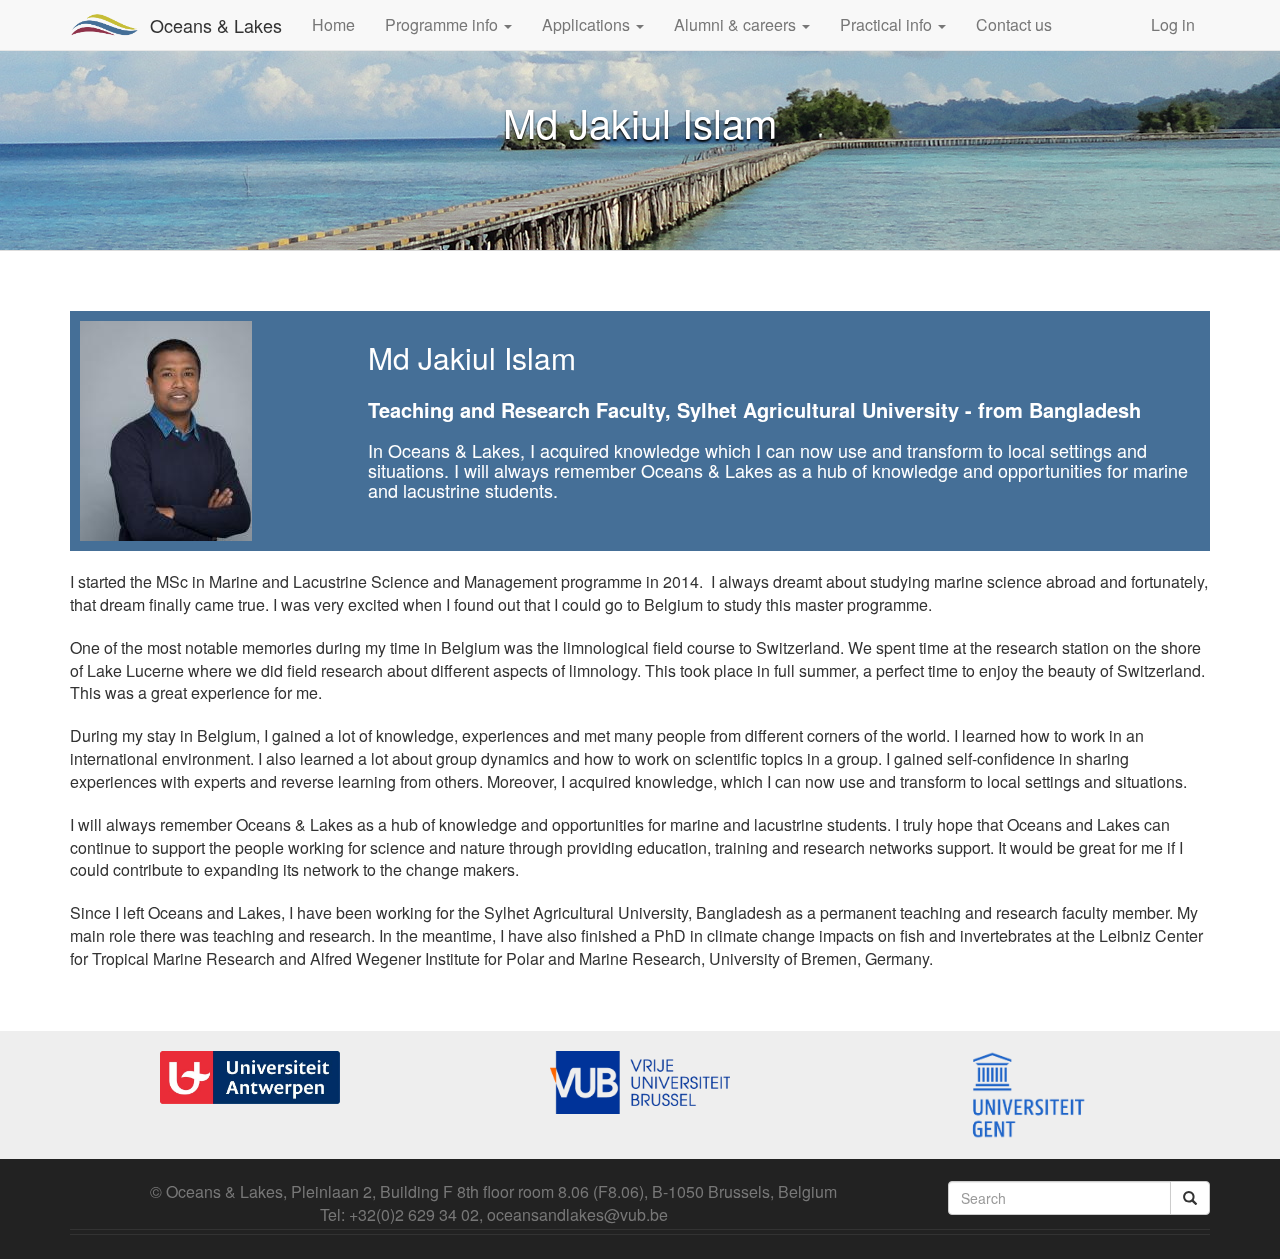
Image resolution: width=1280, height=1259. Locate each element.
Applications (588, 24)
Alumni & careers (737, 24)
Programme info (443, 24)
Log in (1173, 24)
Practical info (888, 24)
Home (333, 24)
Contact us (1014, 24)
